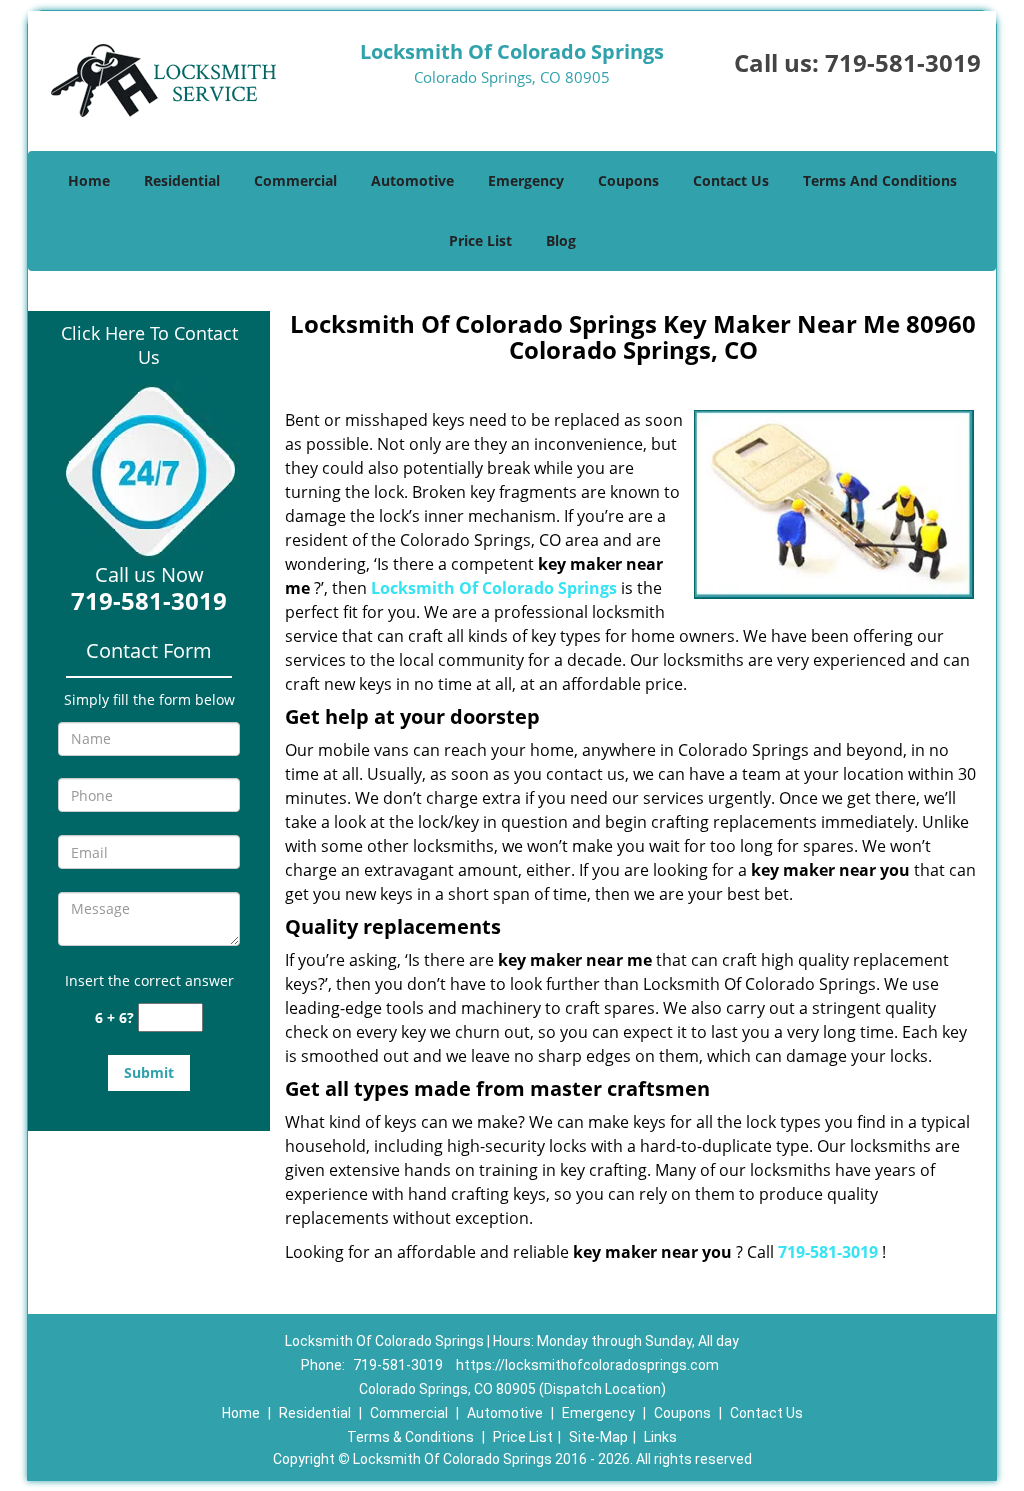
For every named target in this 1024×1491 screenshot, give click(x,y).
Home (89, 180)
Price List (480, 240)
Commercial (295, 180)
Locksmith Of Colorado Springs (494, 588)
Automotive (412, 180)
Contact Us (731, 180)
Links (660, 1437)
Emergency (526, 180)
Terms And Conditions (880, 180)
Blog (561, 240)
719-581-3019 (903, 62)
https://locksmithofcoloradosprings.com (587, 1365)
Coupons (628, 180)
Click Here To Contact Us (149, 345)
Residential (182, 180)
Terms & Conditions (410, 1437)
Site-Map (598, 1437)
